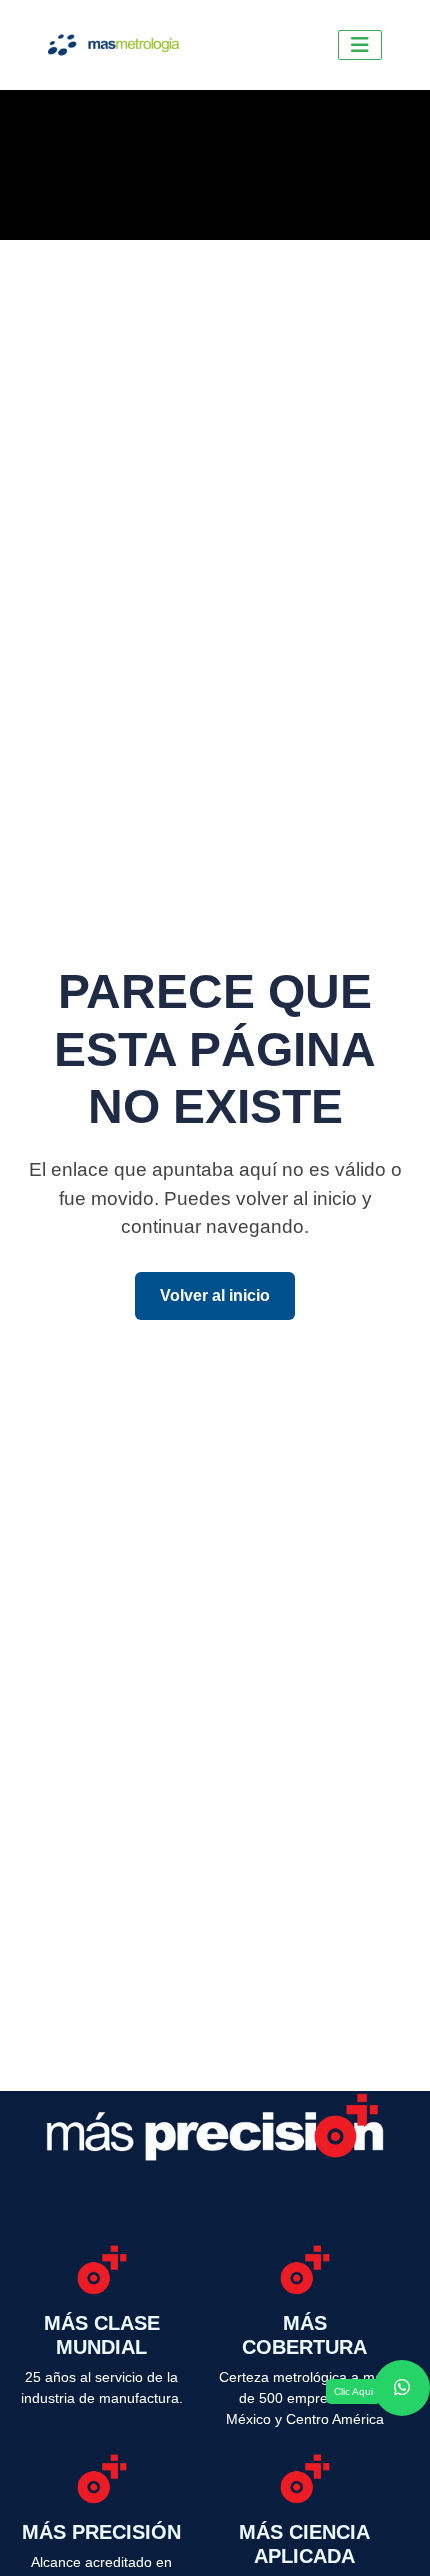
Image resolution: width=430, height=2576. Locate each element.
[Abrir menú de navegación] (360, 45)
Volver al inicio (215, 1295)
